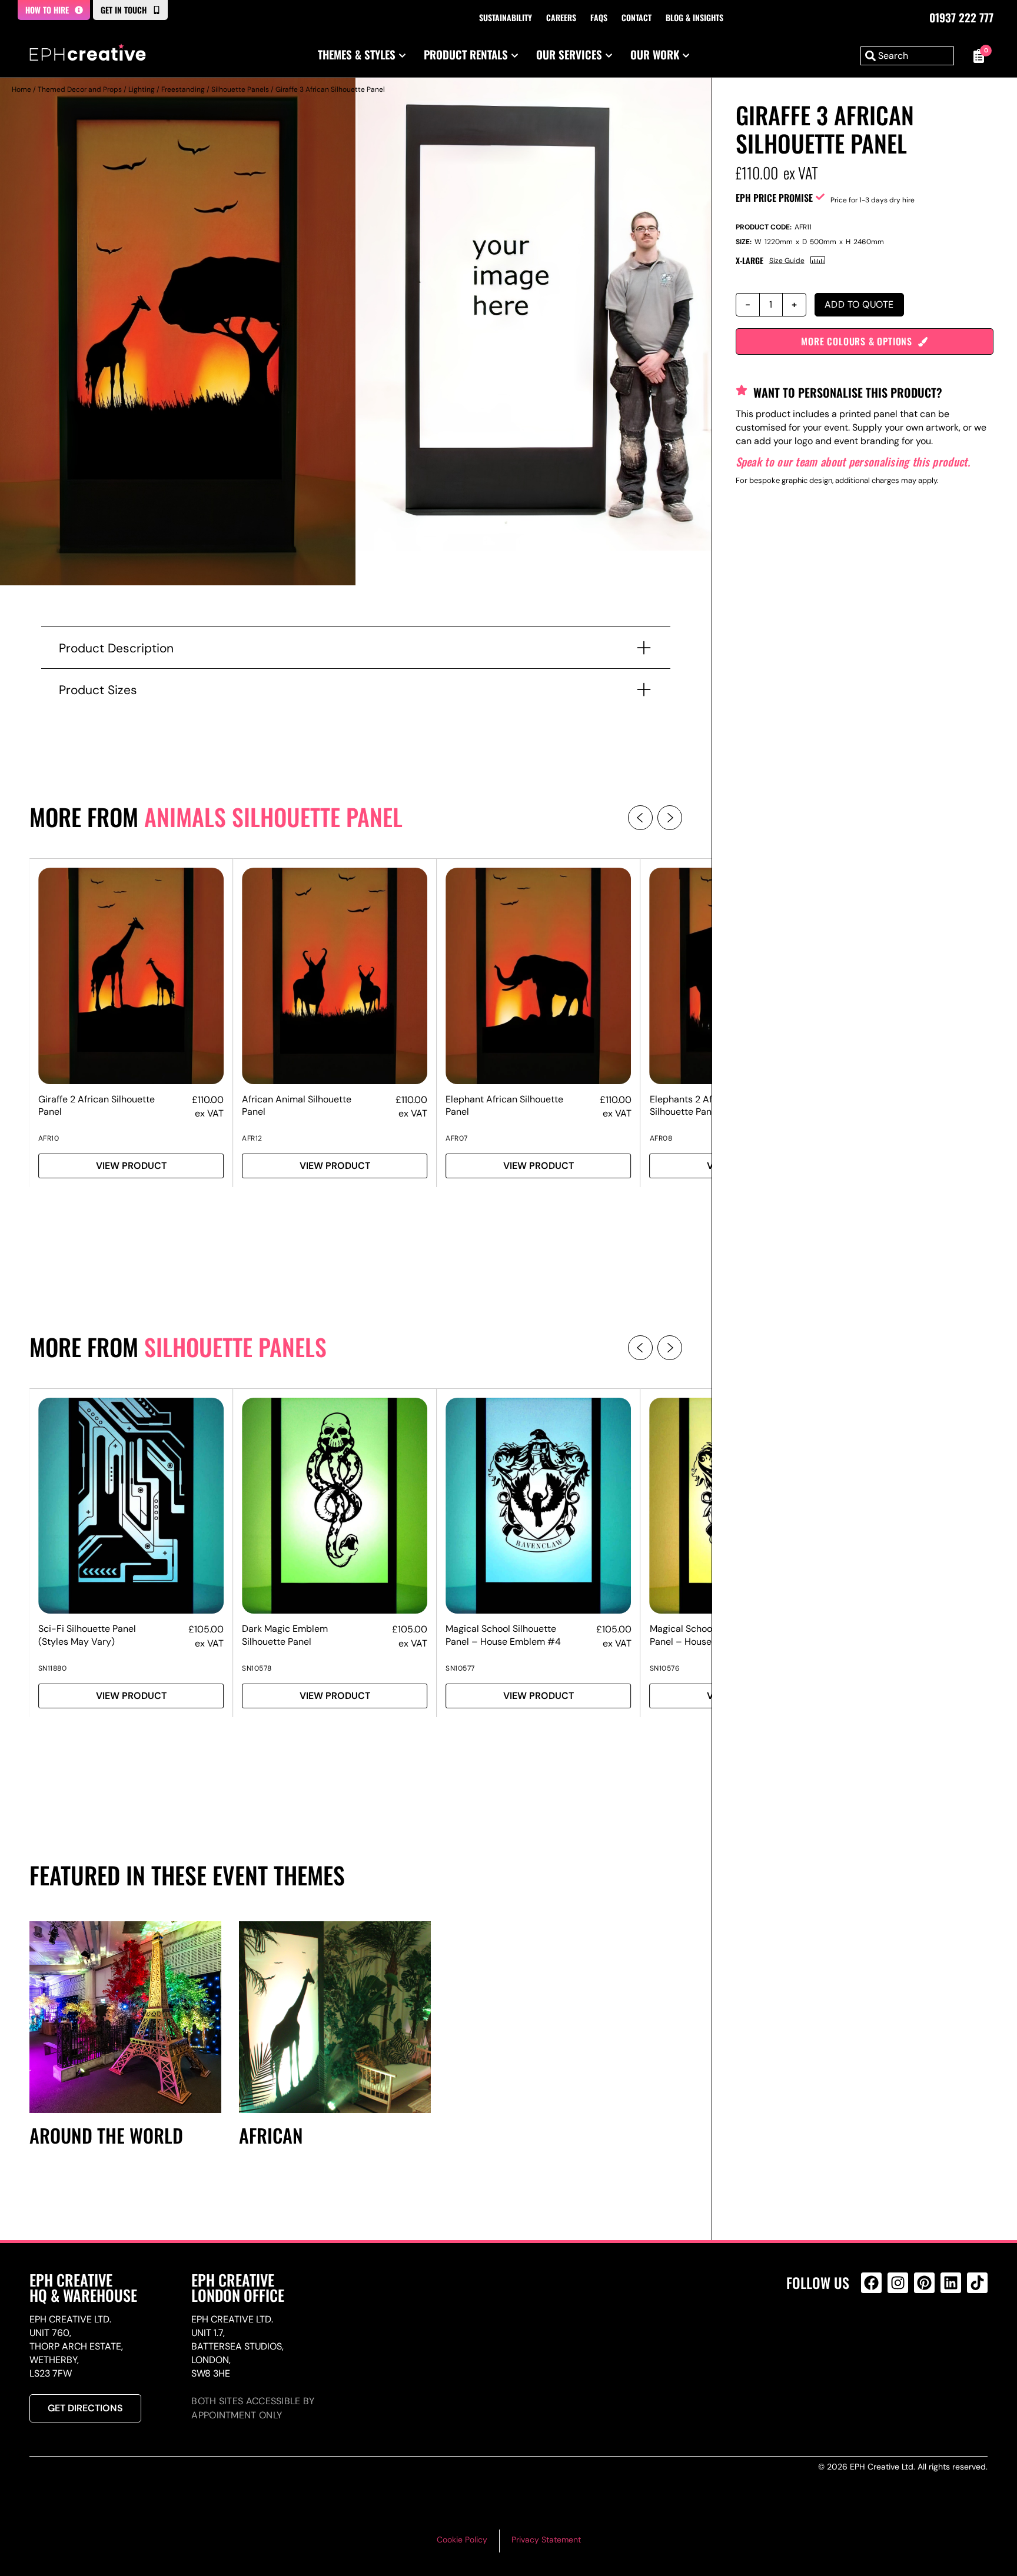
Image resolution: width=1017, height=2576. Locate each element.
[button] (640, 818)
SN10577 (460, 1668)
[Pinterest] (924, 2283)
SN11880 (53, 1668)
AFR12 (252, 1138)
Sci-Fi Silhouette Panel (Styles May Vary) (87, 1635)
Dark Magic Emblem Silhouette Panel (285, 1635)
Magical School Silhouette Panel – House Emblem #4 (503, 1635)
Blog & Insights (694, 17)
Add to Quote (859, 304)
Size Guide (787, 261)
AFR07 (457, 1138)
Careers (561, 17)
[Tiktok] (977, 2283)
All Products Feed (874, 2333)
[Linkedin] (951, 2283)
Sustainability (506, 17)
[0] (977, 56)
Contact (637, 17)
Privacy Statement (546, 2540)
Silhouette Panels (240, 89)
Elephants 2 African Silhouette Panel (692, 1105)
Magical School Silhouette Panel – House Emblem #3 (707, 1635)
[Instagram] (898, 2283)
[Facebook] (871, 2283)
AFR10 (49, 1138)
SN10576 (665, 1668)
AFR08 (661, 1138)
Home (21, 89)
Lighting (142, 89)
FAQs (599, 17)
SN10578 (257, 1668)
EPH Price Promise (774, 198)
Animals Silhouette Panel (273, 817)
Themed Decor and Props (80, 89)
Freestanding (183, 89)
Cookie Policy (462, 2540)
